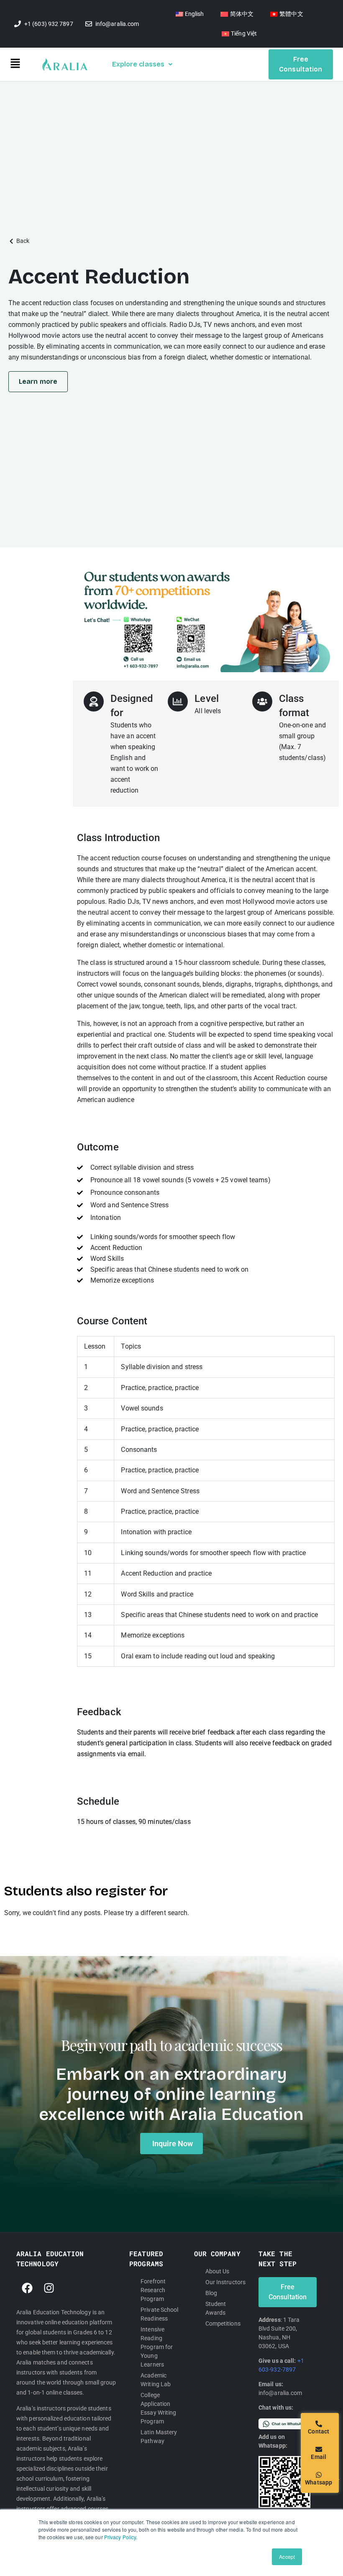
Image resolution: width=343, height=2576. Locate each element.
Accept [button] (287, 2557)
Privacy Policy (120, 2537)
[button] (26, 65)
